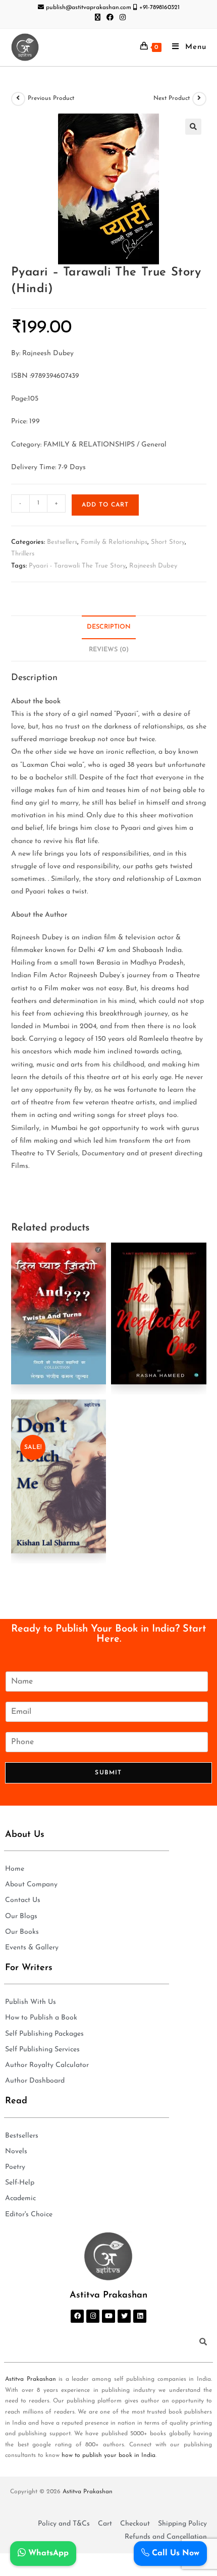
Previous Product (51, 98)
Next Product (172, 98)
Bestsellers (62, 542)
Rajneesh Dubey (153, 566)
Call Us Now (174, 2553)
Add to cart (105, 505)
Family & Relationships (114, 542)
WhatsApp (47, 2553)
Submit (108, 1773)
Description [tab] (109, 627)
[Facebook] (77, 2316)
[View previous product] (18, 99)
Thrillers (23, 554)
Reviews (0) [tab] (109, 650)
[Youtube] (108, 2316)
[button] (193, 127)
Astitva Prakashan (31, 2379)
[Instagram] (93, 2316)
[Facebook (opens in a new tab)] (110, 18)
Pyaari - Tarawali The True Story (77, 566)
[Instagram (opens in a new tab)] (121, 18)
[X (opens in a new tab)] (98, 18)
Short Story (168, 542)
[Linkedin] (140, 2316)
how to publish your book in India (108, 2455)
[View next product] (199, 99)
